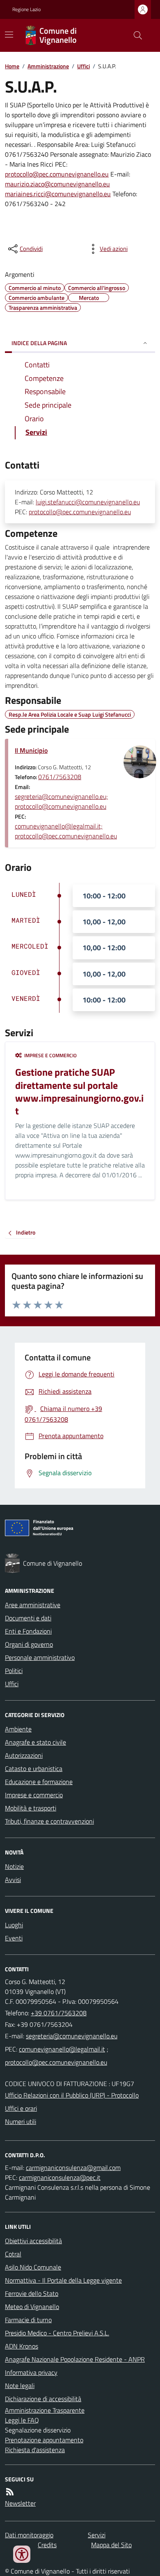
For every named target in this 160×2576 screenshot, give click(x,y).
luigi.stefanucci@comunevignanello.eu (88, 502)
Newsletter (20, 2503)
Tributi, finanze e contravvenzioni (49, 1821)
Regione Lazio (26, 9)
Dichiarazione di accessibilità (43, 2399)
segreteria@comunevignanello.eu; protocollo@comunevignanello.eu (61, 801)
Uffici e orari (21, 2108)
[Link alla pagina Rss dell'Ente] (10, 2492)
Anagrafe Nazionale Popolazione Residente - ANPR (75, 2359)
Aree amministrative (33, 1605)
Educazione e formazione (39, 1782)
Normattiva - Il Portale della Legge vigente (63, 2280)
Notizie (14, 1866)
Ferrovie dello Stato (32, 2293)
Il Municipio (31, 750)
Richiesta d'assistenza (35, 2450)
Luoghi (14, 1925)
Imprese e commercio (34, 1795)
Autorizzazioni (24, 1755)
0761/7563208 (60, 777)
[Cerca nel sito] (135, 35)
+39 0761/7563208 (59, 2013)
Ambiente (18, 1729)
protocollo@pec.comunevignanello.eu (57, 174)
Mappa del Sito (111, 2545)
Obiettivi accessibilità (33, 2241)
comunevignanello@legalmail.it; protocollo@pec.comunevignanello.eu (66, 831)
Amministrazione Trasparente (45, 2410)
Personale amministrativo (40, 1657)
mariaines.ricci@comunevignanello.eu (58, 194)
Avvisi (13, 1880)
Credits (47, 2545)
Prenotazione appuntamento (44, 2440)
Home (12, 66)
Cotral (13, 2254)
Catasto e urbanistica (34, 1768)
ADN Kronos (22, 2346)
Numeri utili (21, 2121)
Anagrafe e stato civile (35, 1742)
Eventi (14, 1938)
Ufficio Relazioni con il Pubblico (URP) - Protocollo (72, 2095)
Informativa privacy (31, 2372)
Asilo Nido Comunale (33, 2267)
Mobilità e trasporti (31, 1808)
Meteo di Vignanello (32, 2307)
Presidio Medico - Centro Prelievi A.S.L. (57, 2333)
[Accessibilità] (22, 2554)
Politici (14, 1671)
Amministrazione (48, 66)
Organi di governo (29, 1644)
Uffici (83, 66)
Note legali (20, 2386)
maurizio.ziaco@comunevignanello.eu (57, 184)
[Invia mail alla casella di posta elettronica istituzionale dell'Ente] (72, 2036)
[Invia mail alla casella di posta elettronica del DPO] (73, 2168)
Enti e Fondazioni (28, 1631)
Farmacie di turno (28, 2320)
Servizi (97, 2535)
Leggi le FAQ (22, 2420)
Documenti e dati (28, 1618)
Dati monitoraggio (29, 2535)
